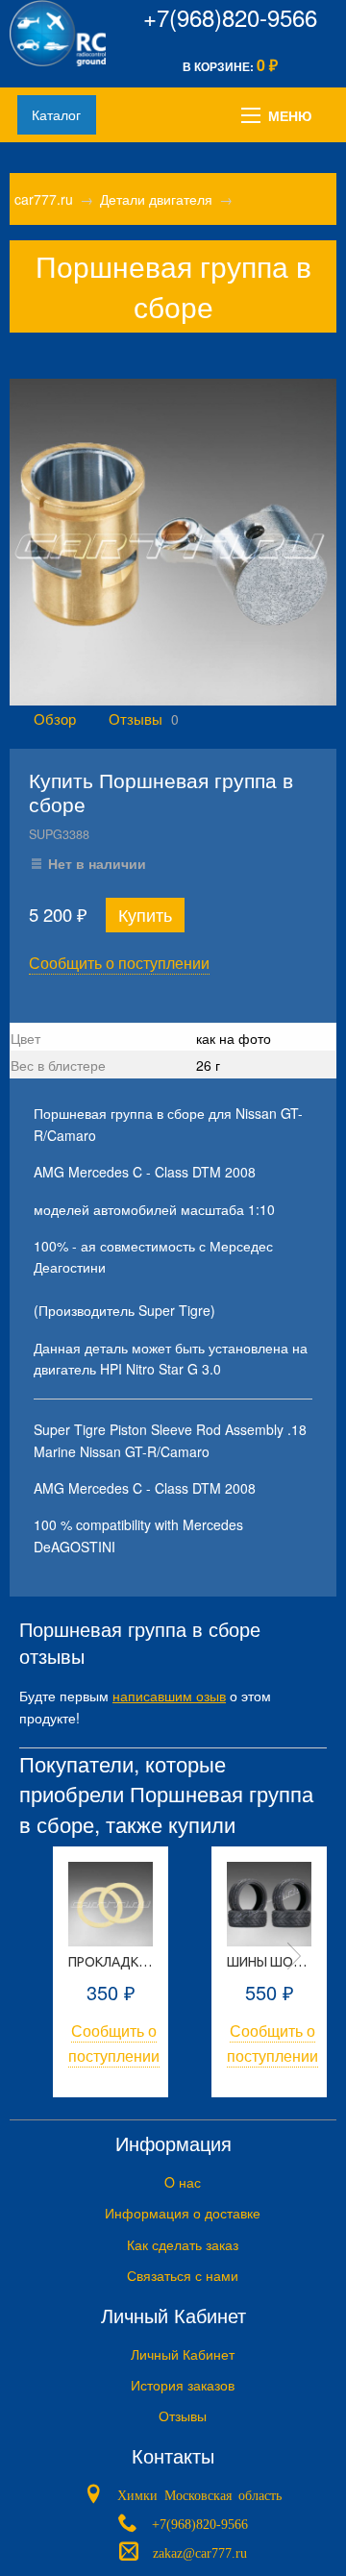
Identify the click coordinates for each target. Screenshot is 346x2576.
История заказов (183, 2385)
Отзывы (136, 718)
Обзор (55, 718)
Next (294, 1956)
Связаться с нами (183, 2275)
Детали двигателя (156, 199)
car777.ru (44, 199)
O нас (183, 2182)
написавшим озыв (169, 1696)
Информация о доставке (183, 2213)
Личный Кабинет (183, 2354)
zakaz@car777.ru (200, 2551)
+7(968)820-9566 (230, 17)
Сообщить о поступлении (119, 963)
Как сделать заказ (183, 2244)
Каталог (56, 114)
